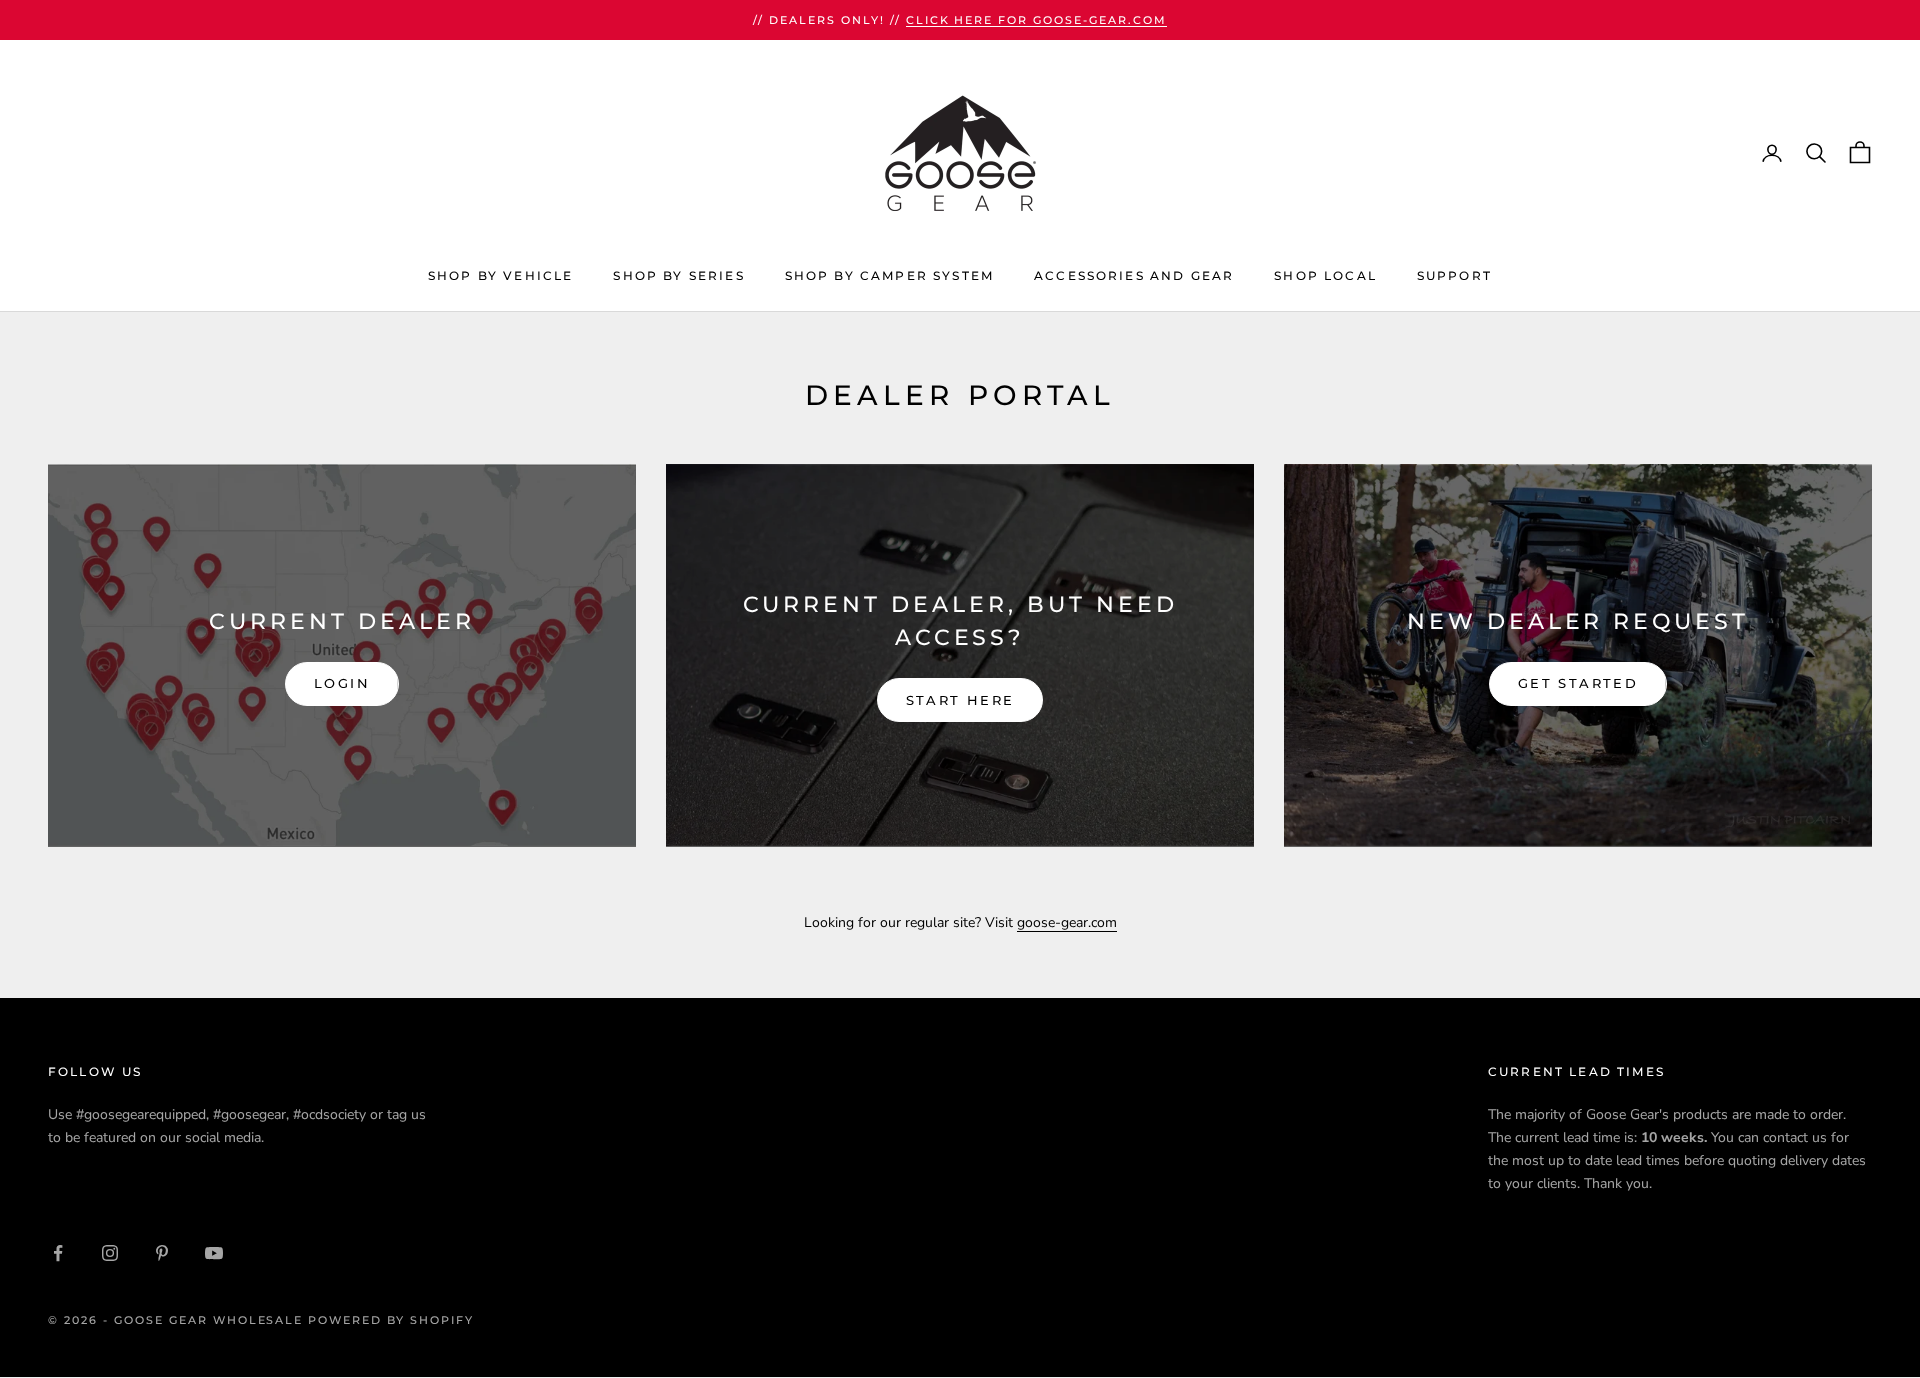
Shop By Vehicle (500, 275)
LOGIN (342, 683)
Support (1454, 275)
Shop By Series (678, 275)
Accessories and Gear (1134, 275)
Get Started (1578, 683)
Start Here (960, 700)
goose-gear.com (1067, 922)
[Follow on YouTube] (214, 1253)
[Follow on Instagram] (110, 1253)
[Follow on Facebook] (58, 1253)
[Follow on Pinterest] (162, 1253)
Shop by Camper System (889, 275)
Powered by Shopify (391, 1320)
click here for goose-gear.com (1036, 20)
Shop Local (1325, 275)
